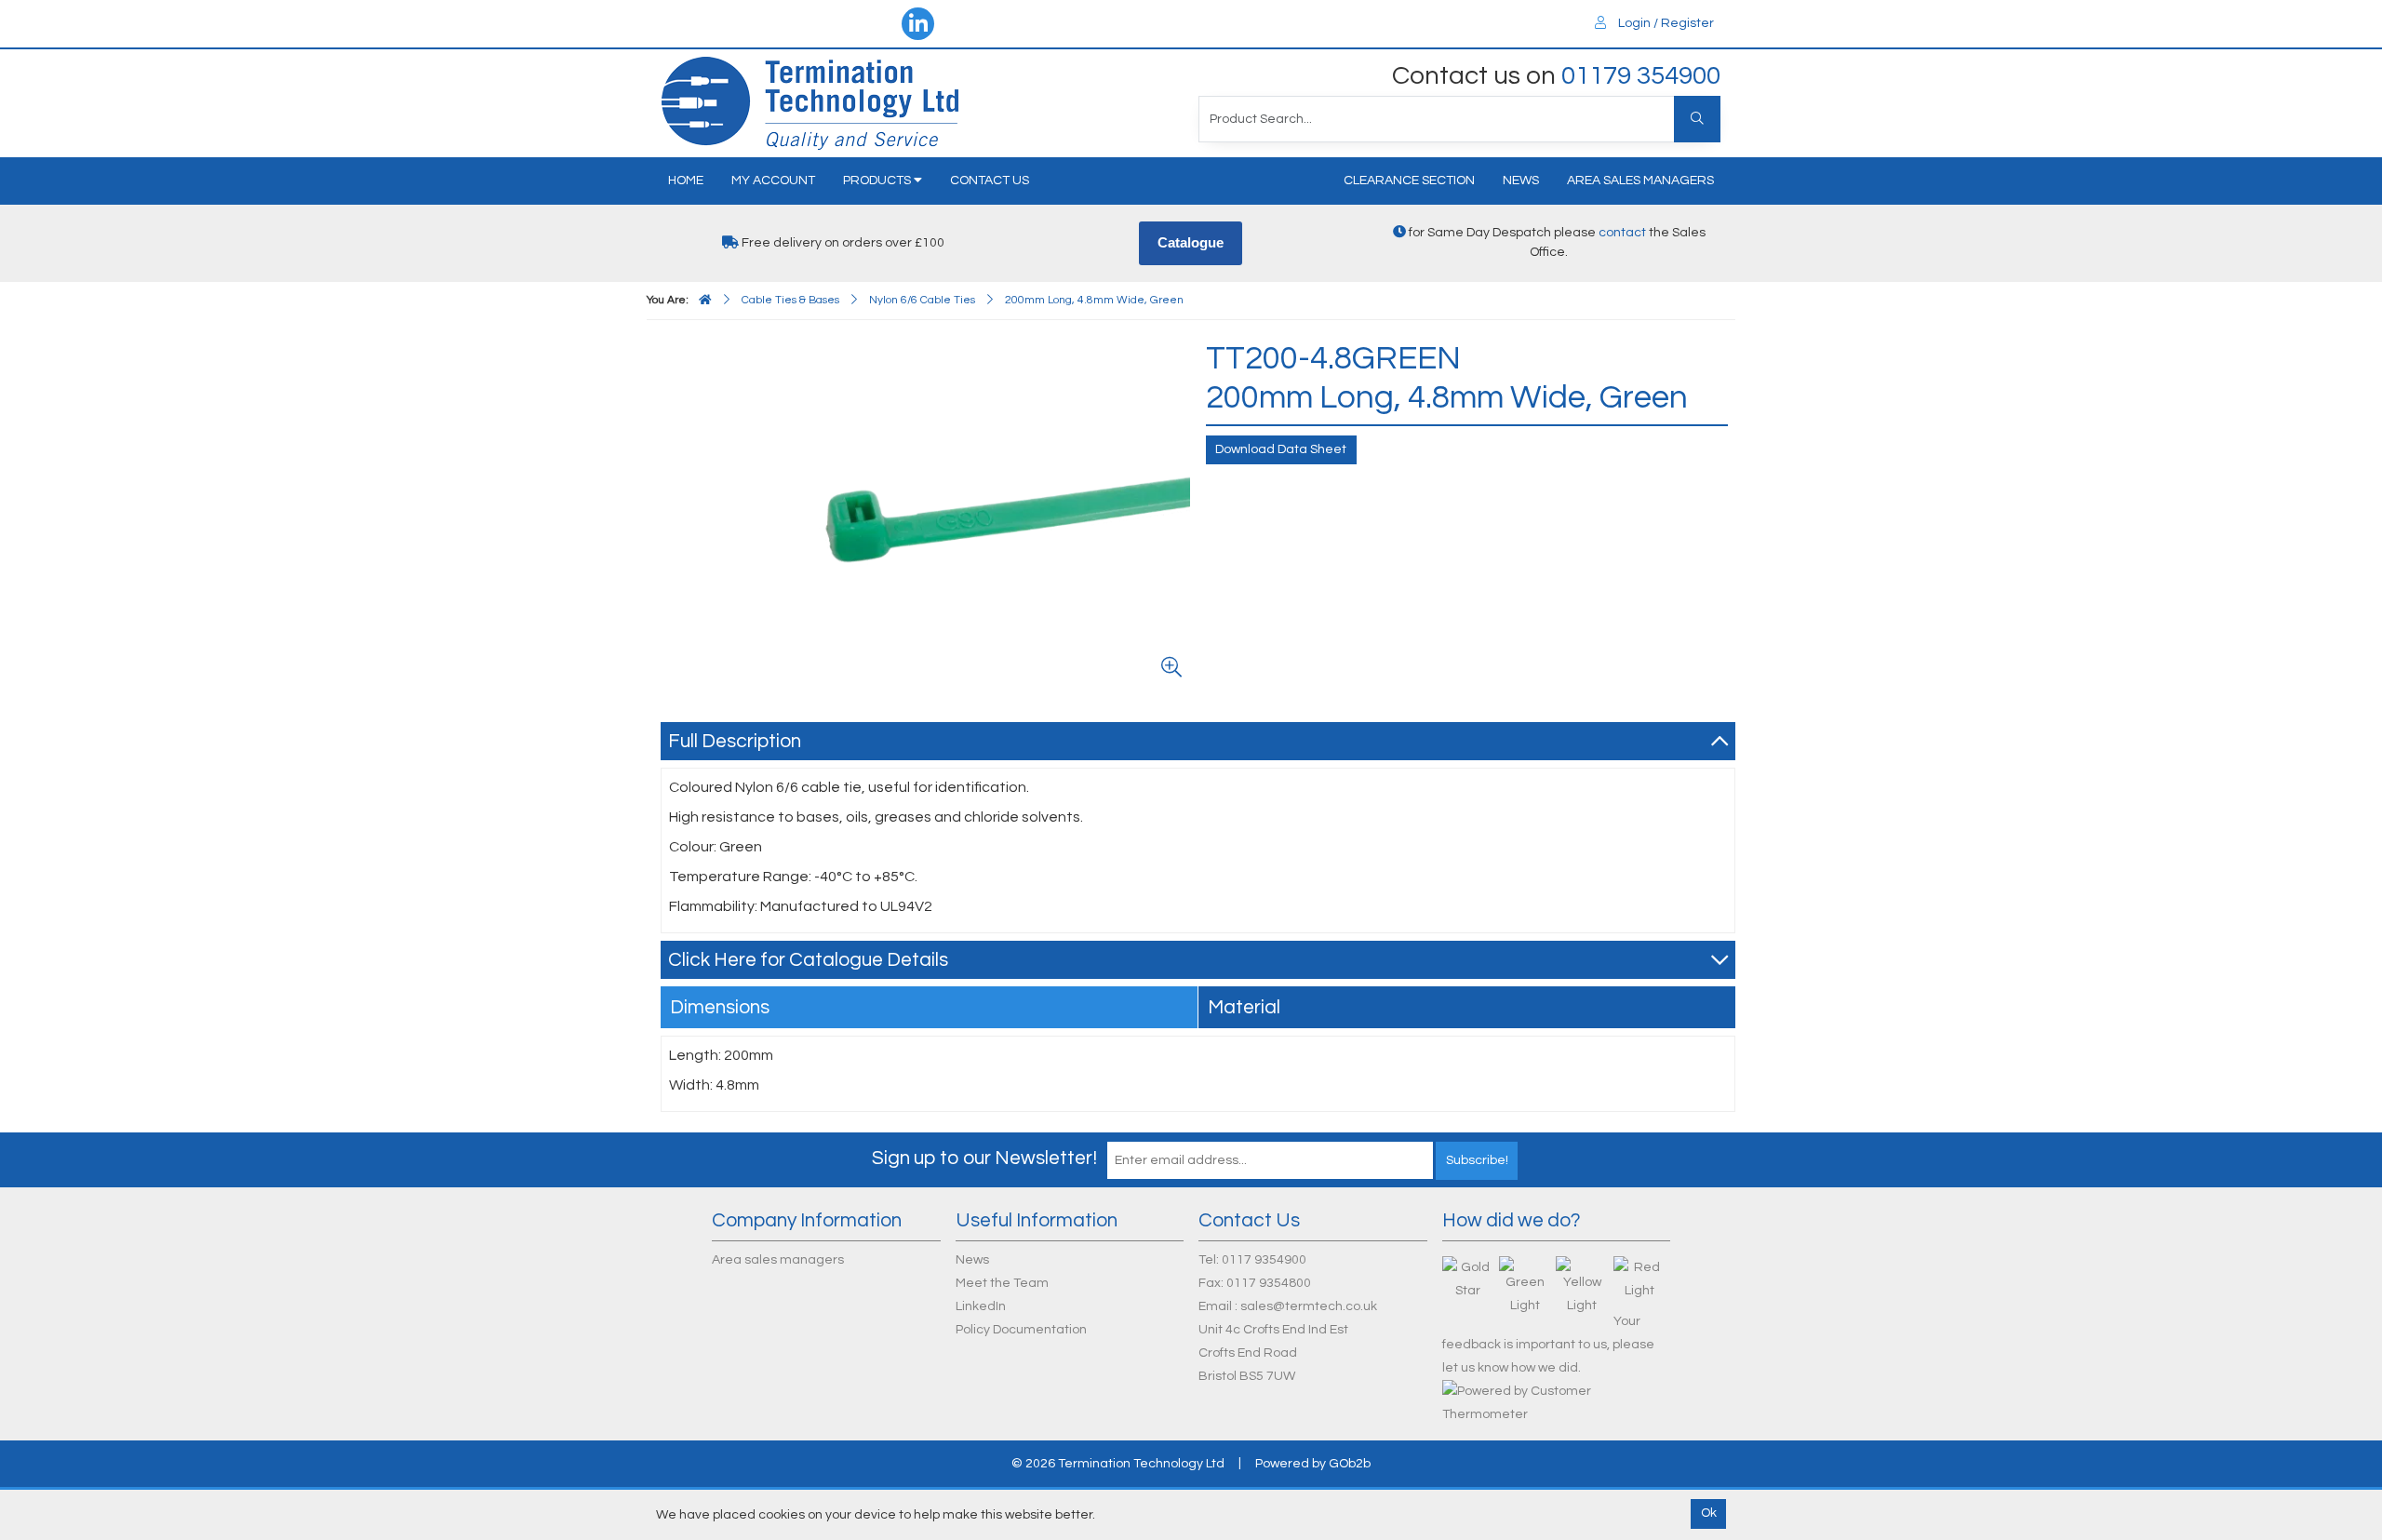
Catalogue (1191, 242)
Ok (1709, 1513)
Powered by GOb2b (1313, 1464)
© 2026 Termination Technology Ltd (1118, 1464)
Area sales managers (1640, 181)
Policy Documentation (1021, 1330)
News (1521, 181)
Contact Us (990, 181)
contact (1622, 233)
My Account (773, 181)
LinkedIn (981, 1306)
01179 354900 (1641, 76)
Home (686, 181)
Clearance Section (1409, 181)
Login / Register (1665, 23)
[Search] (1697, 119)
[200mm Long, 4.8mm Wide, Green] (930, 513)
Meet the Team (1002, 1283)
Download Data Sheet (1281, 449)
